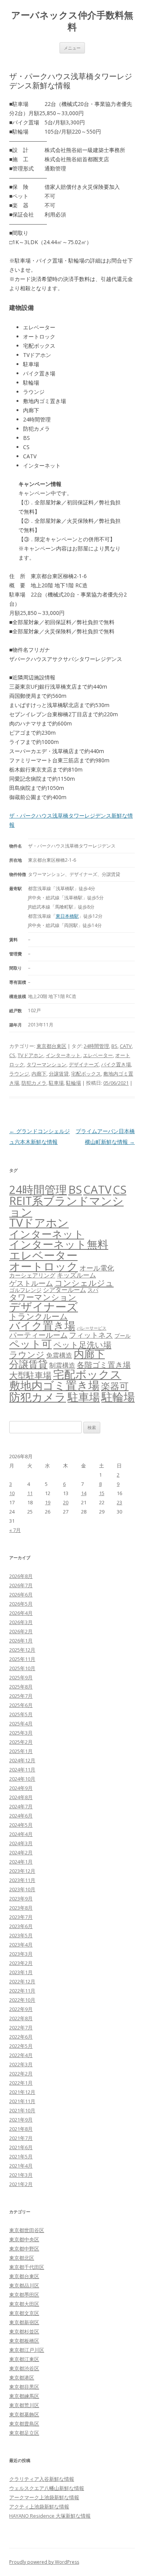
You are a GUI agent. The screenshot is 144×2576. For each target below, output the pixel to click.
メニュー (72, 48)
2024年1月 (21, 1862)
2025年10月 (22, 1668)
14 (84, 1493)
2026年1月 (21, 1641)
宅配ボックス (86, 1074)
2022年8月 (21, 2018)
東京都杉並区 (24, 2331)
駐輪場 (74, 1083)
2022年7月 (21, 2027)
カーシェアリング (32, 1275)
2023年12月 (22, 1871)
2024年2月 (21, 1852)
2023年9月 (21, 1899)
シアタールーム (65, 1290)
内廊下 (39, 1074)
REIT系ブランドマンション (66, 1206)
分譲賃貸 (59, 1074)
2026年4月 (21, 1613)
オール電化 (97, 1268)
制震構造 (62, 1365)
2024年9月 (21, 1788)
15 (102, 1493)
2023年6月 (21, 1926)
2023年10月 (22, 1889)
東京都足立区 (24, 2433)
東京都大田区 (24, 2304)
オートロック (44, 1266)
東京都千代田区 (27, 2267)
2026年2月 (21, 1631)
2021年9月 (21, 2120)
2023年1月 (21, 1972)
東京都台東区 (51, 1046)
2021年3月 (21, 2175)
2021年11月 (22, 2101)
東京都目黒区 (24, 2387)
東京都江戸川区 (27, 2350)
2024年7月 (21, 1806)
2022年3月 (21, 2064)
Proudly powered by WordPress (44, 2562)
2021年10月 (22, 2110)
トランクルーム (39, 1316)
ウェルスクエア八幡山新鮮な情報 (47, 2488)
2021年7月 (21, 2138)
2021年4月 (21, 2166)
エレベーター (98, 1055)
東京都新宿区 (24, 2322)
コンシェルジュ (84, 1283)
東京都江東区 (24, 2359)
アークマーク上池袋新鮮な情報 (44, 2497)
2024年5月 (21, 1825)
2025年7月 (21, 1696)
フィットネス (91, 1335)
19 (48, 1502)
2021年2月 (21, 2184)
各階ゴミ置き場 (104, 1365)
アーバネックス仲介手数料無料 (72, 21)
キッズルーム (76, 1275)
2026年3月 (21, 1622)
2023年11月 (22, 1880)
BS (114, 1046)
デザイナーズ (84, 1064)
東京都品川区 (24, 2285)
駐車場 (56, 1083)
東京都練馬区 (24, 2396)
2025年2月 (21, 1742)
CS (12, 1055)
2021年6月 (21, 2147)
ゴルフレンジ (25, 1290)
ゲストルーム (31, 1283)
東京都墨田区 (24, 2295)
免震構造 (59, 1355)
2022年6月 (21, 2037)
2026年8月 (21, 1576)
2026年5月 (21, 1604)
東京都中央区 (24, 2239)
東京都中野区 (24, 2249)
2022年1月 (21, 2083)
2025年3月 (21, 1733)
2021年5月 (21, 2156)
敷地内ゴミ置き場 (54, 1385)
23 (119, 1502)
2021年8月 (21, 2129)
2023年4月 (21, 1945)
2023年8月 (21, 1908)
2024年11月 (22, 1770)
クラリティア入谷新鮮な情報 (42, 2479)
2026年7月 (21, 1585)
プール (122, 1336)
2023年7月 (21, 1917)
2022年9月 (21, 2009)
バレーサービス (92, 1328)
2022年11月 (22, 1991)
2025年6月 (21, 1705)
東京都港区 (22, 2378)
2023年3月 (21, 1954)
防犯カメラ (34, 1083)
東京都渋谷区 (24, 2368)
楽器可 (115, 1386)
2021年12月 (22, 2092)
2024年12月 (22, 1760)
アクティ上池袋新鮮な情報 (39, 2507)
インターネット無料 (59, 1244)
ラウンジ (19, 1074)
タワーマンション (46, 1064)
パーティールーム (38, 1335)
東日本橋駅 (67, 916)
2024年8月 (21, 1797)
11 (30, 1493)
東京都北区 (22, 2258)
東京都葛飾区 (24, 2414)
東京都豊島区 (24, 2424)
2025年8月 (21, 1687)
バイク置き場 (116, 1064)
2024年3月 (21, 1843)
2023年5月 (21, 1935)
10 (12, 1493)
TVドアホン (31, 1055)
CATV (126, 1046)
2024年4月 (21, 1834)
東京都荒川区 (24, 2405)
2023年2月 (21, 1963)
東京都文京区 (24, 2313)
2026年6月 (21, 1595)
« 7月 (15, 1530)
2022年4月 (21, 2055)
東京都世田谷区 (27, 2230)
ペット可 (31, 1344)
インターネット (63, 1055)
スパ (93, 1290)
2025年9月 (21, 1677)
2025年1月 (21, 1751)
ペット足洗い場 (82, 1345)
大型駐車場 (30, 1375)
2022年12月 (22, 1981)
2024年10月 (22, 1779)
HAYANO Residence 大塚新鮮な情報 (50, 2516)
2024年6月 (21, 1816)
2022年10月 (22, 2000)
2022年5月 (21, 2046)
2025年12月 (22, 1650)
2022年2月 (21, 2074)
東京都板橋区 (24, 2341)
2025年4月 (21, 1723)
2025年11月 (22, 1659)
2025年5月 (21, 1714)
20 (66, 1502)
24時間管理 (96, 1046)
